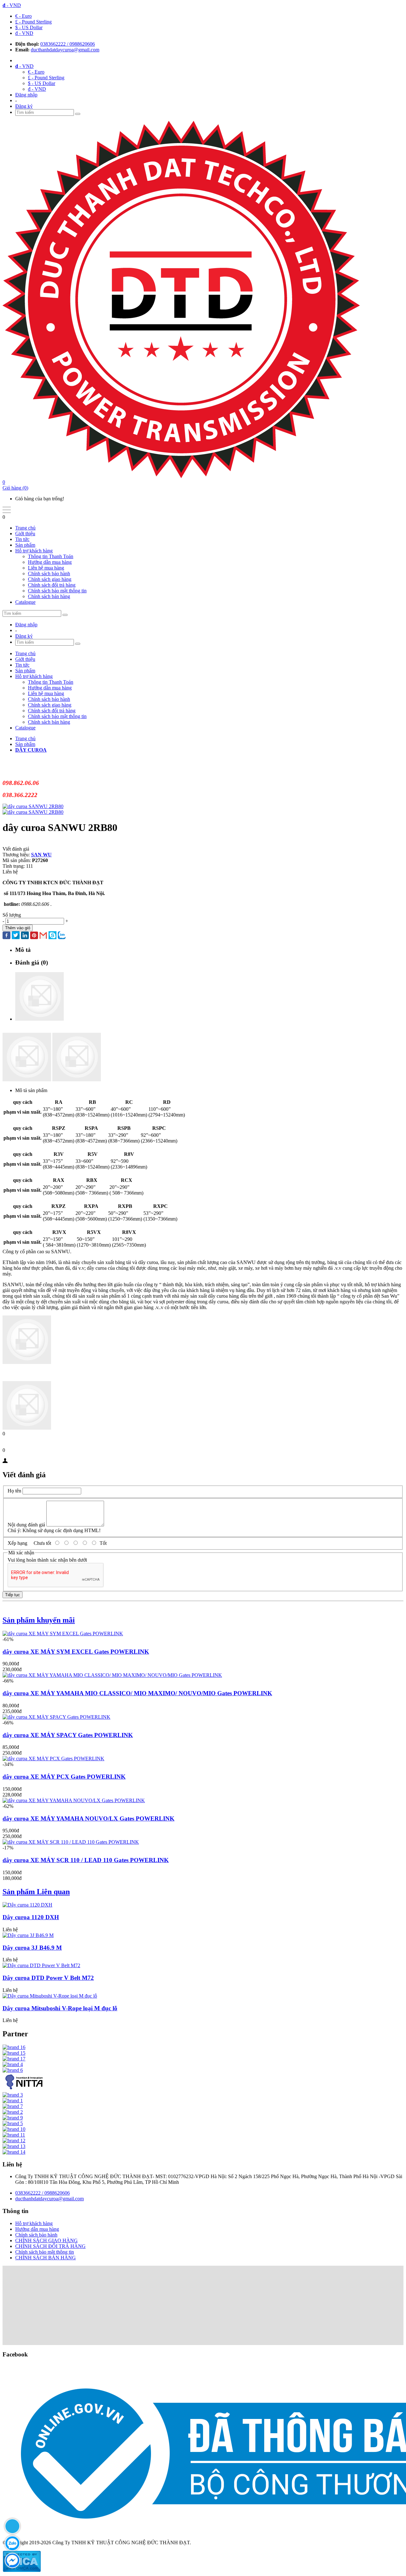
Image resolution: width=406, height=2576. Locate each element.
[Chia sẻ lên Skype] (52, 936)
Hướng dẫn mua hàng (50, 562)
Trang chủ (25, 528)
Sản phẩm (25, 545)
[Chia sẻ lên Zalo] (62, 936)
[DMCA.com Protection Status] (22, 2570)
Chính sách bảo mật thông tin (57, 591)
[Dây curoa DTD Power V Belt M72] (41, 1965)
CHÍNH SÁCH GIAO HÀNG (46, 2240)
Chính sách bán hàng (49, 596)
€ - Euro (23, 16)
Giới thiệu (25, 534)
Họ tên (14, 1491)
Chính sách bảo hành (49, 573)
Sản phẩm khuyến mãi (39, 1620)
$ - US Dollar (29, 27)
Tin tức (22, 539)
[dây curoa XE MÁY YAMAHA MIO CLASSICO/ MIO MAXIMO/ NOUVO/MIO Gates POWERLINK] (112, 1675)
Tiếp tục (13, 1595)
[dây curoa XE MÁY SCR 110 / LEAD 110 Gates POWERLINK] (71, 1842)
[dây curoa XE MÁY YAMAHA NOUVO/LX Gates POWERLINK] (74, 1800)
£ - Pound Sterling (33, 22)
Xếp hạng (17, 1543)
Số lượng (12, 915)
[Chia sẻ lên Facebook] (7, 936)
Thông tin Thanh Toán (51, 556)
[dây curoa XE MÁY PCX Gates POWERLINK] (53, 1759)
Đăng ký (24, 106)
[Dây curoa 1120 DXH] (27, 1905)
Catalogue (25, 602)
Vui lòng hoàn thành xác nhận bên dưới (47, 1560)
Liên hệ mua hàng (46, 568)
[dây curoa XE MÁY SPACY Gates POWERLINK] (56, 1717)
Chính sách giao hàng (50, 579)
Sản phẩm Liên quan (36, 1892)
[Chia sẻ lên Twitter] (16, 936)
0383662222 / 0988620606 (68, 44)
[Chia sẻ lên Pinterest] (34, 936)
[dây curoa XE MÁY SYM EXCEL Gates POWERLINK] (63, 1634)
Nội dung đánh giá (26, 1525)
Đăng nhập (26, 95)
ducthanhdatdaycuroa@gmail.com (65, 50)
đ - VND (24, 33)
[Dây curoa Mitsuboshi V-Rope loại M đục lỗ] (50, 1996)
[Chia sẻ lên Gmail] (43, 936)
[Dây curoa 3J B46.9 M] (28, 1935)
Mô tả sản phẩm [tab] (31, 1090)
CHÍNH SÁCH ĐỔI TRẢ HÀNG (50, 2246)
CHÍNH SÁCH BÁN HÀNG (46, 2258)
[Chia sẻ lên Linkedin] (25, 936)
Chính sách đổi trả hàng (52, 585)
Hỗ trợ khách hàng (34, 551)
